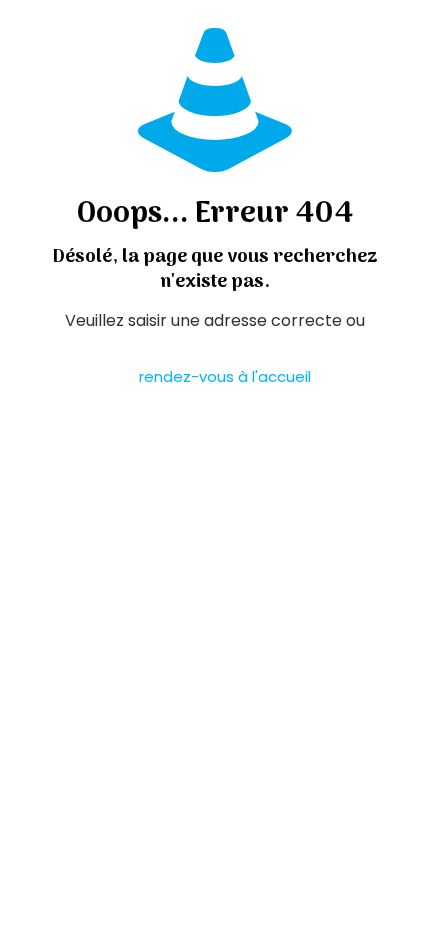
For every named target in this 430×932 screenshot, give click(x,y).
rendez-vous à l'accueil (225, 376)
